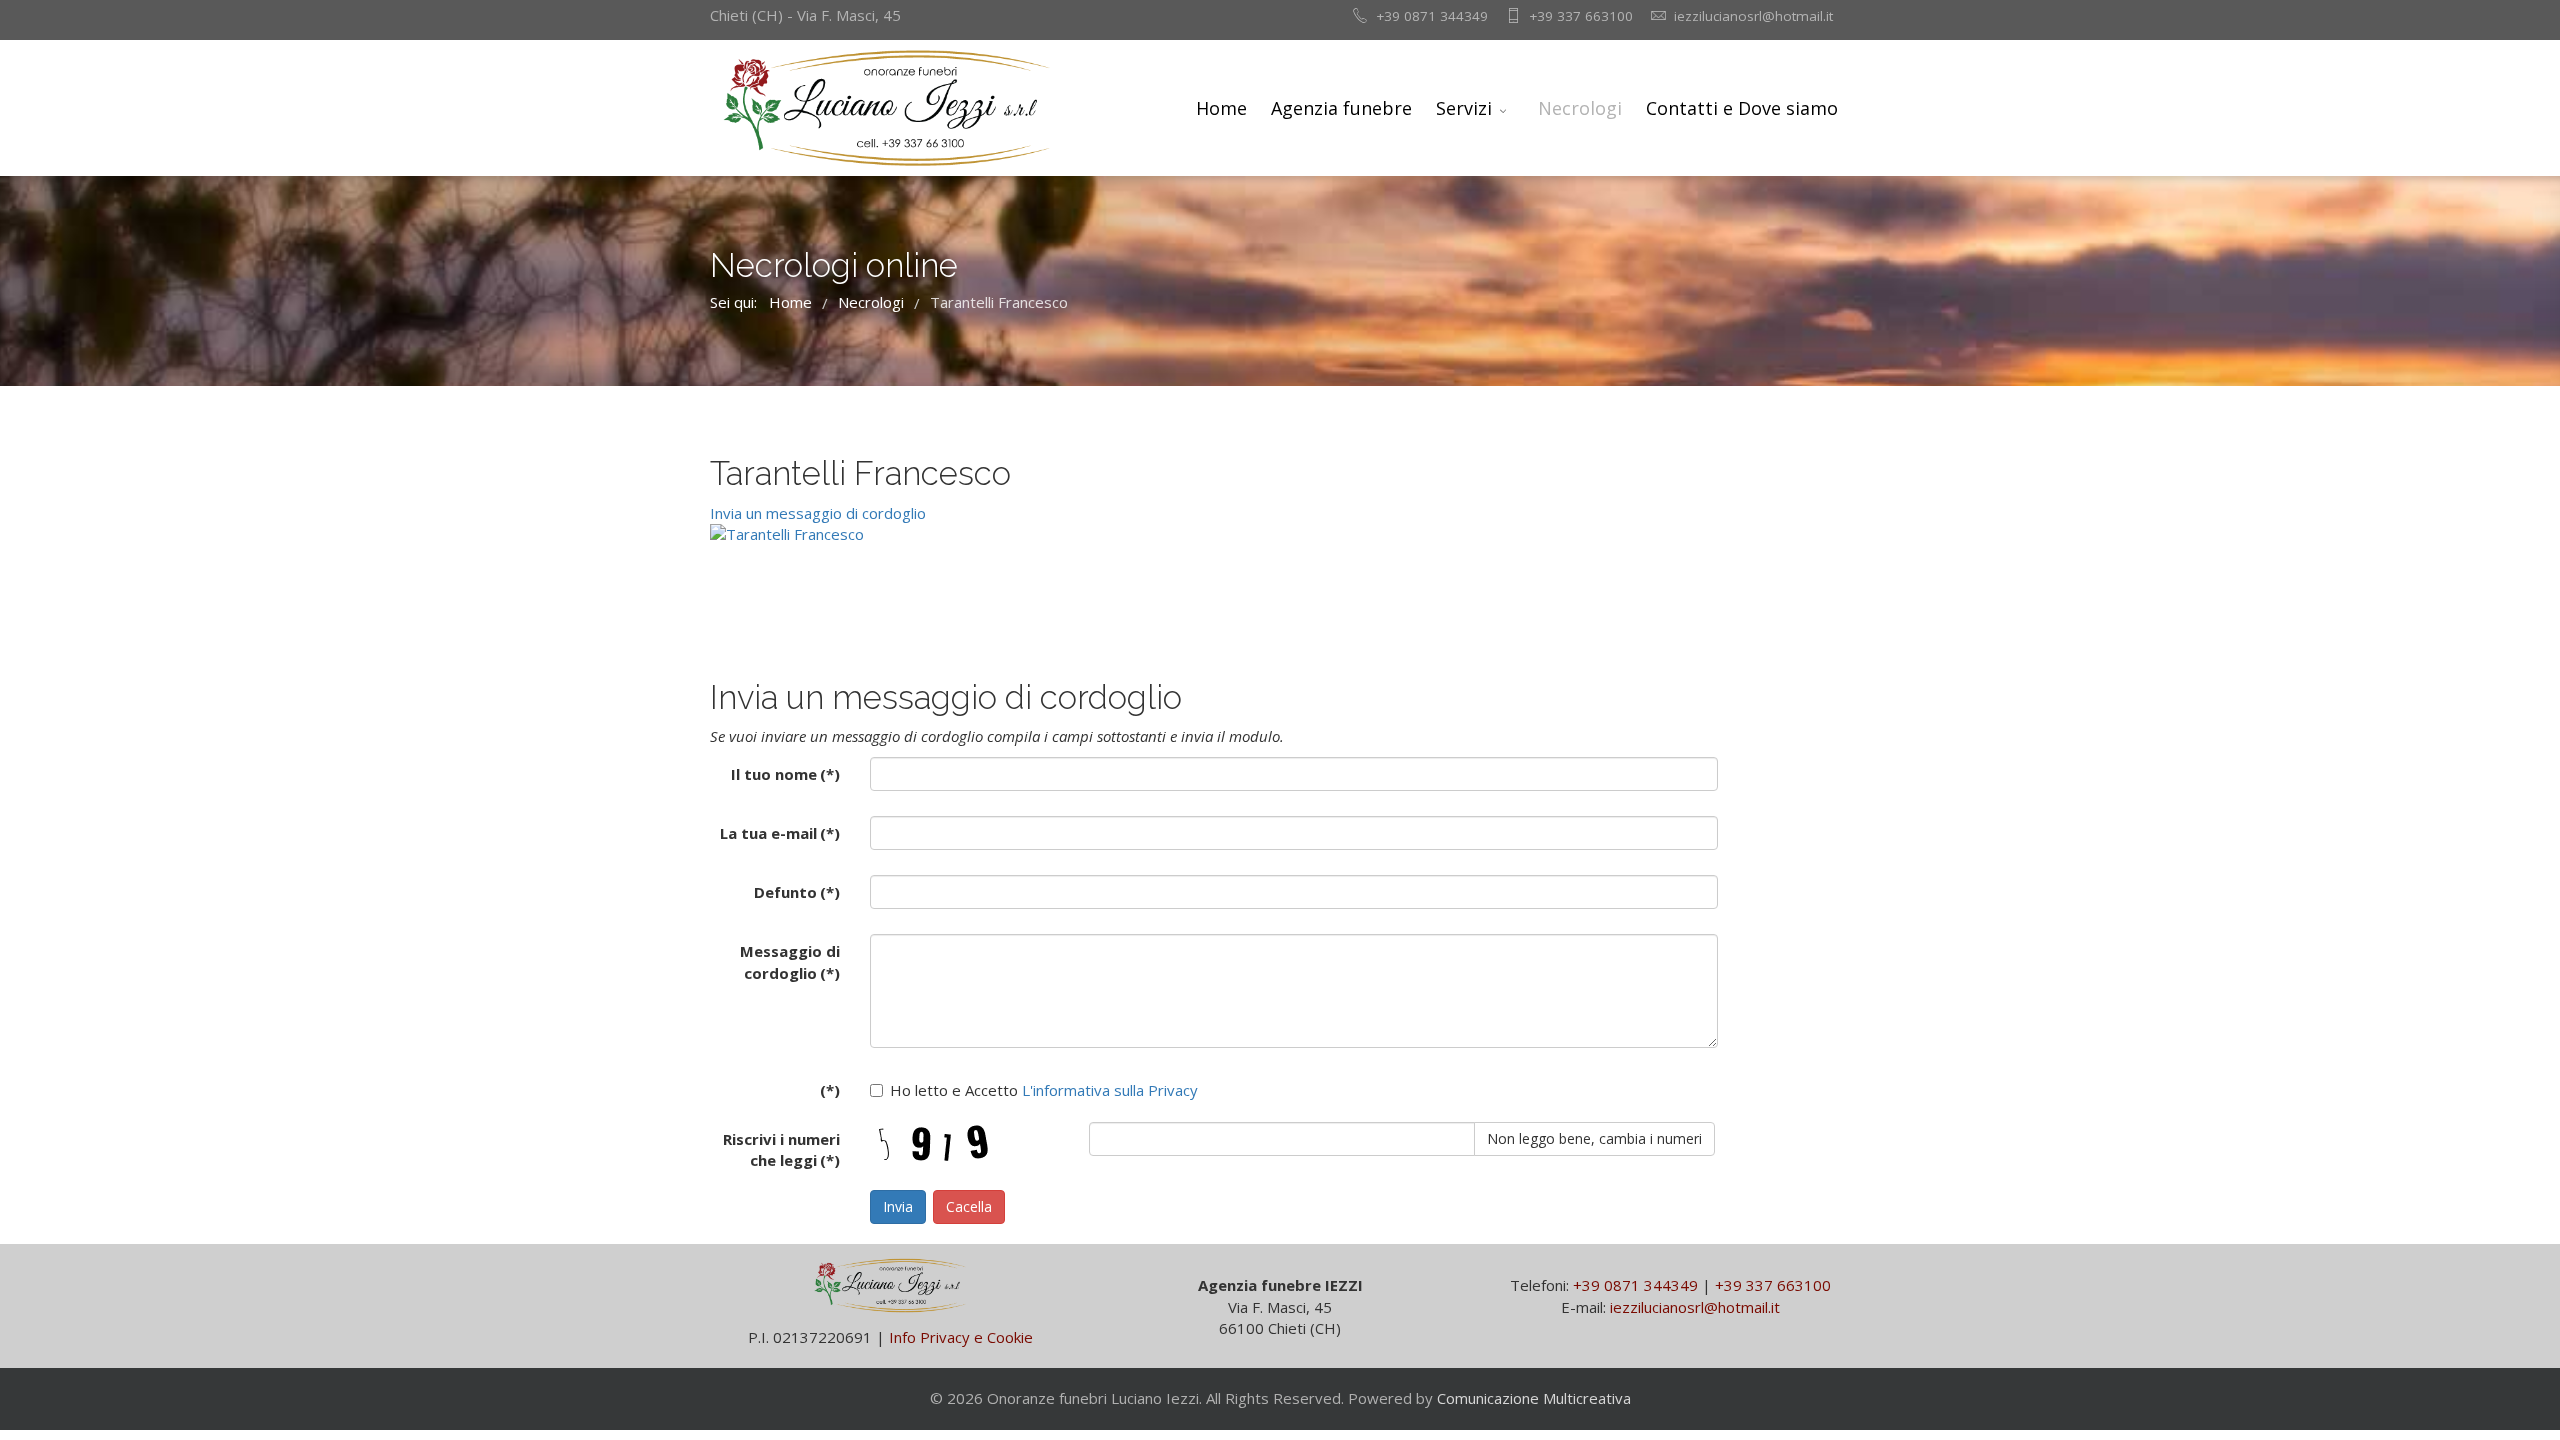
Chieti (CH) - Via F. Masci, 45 (805, 15)
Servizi (1464, 108)
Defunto (797, 892)
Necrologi (1580, 108)
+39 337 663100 (1581, 16)
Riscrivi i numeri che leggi (781, 1149)
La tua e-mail (780, 833)
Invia (898, 1206)
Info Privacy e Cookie (961, 1337)
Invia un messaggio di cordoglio (818, 513)
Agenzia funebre (1341, 108)
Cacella (969, 1206)
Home (1221, 108)
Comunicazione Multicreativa (1534, 1398)
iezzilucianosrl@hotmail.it (1753, 16)
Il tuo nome (785, 774)
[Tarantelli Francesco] (935, 534)
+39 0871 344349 (1432, 16)
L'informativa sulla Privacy (1108, 1090)
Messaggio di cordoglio (790, 961)
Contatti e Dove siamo (1742, 108)
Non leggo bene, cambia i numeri (1594, 1138)
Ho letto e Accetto (1044, 1090)
